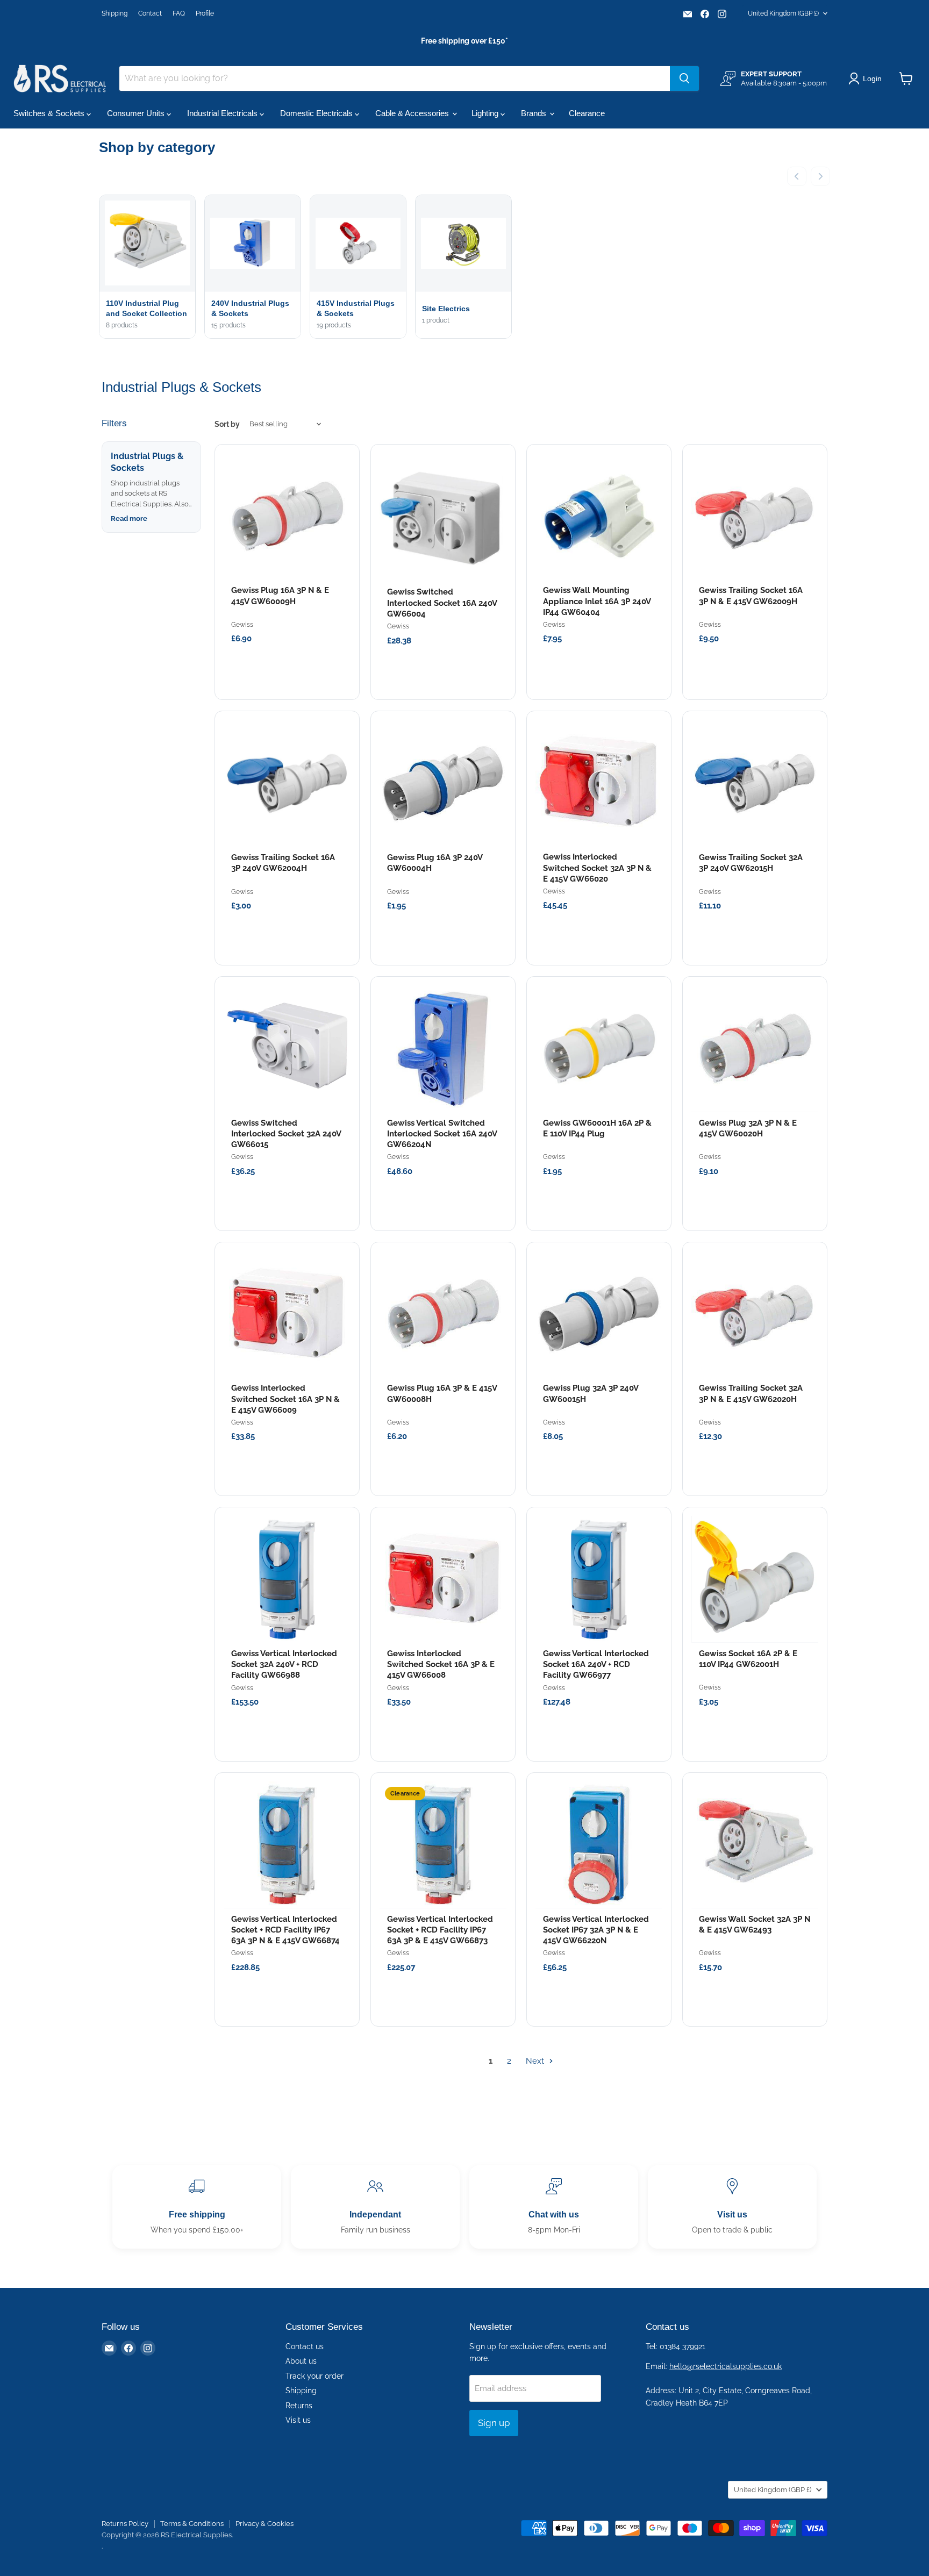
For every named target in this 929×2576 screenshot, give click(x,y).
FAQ (179, 13)
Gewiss (242, 625)
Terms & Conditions (192, 2524)
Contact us (305, 2346)
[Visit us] (732, 2207)
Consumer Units (137, 113)
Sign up (494, 2423)
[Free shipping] (197, 2207)
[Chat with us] (554, 2207)
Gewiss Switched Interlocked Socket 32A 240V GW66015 (286, 1134)
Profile (205, 13)
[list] (464, 268)
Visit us (298, 2420)
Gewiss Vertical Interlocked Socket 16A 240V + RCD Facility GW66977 (596, 1665)
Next (536, 2061)
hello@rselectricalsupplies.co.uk (726, 2366)
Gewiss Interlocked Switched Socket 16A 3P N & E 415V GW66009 (285, 1399)
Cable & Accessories (413, 113)
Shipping (115, 13)
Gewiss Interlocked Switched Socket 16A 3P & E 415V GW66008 (441, 1665)
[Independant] (375, 2207)
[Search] (684, 78)
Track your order (315, 2376)
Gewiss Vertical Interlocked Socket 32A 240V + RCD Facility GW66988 (284, 1665)
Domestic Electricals (317, 113)
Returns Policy (125, 2524)
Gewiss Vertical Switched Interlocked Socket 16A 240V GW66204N (442, 1134)
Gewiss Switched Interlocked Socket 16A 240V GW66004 (442, 603)
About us (301, 2361)
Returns (299, 2406)
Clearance (587, 113)
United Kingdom (783, 13)
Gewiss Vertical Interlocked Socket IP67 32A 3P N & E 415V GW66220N (596, 1930)
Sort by (227, 424)
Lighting (486, 113)
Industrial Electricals (223, 113)
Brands (535, 113)
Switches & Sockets (50, 113)
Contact (150, 13)
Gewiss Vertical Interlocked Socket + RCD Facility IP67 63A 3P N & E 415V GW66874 (285, 1930)
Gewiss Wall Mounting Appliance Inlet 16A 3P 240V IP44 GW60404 (597, 601)
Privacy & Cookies (265, 2524)
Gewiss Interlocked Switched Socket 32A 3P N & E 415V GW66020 (597, 868)
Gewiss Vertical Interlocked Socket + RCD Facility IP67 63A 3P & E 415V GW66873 (440, 1930)
